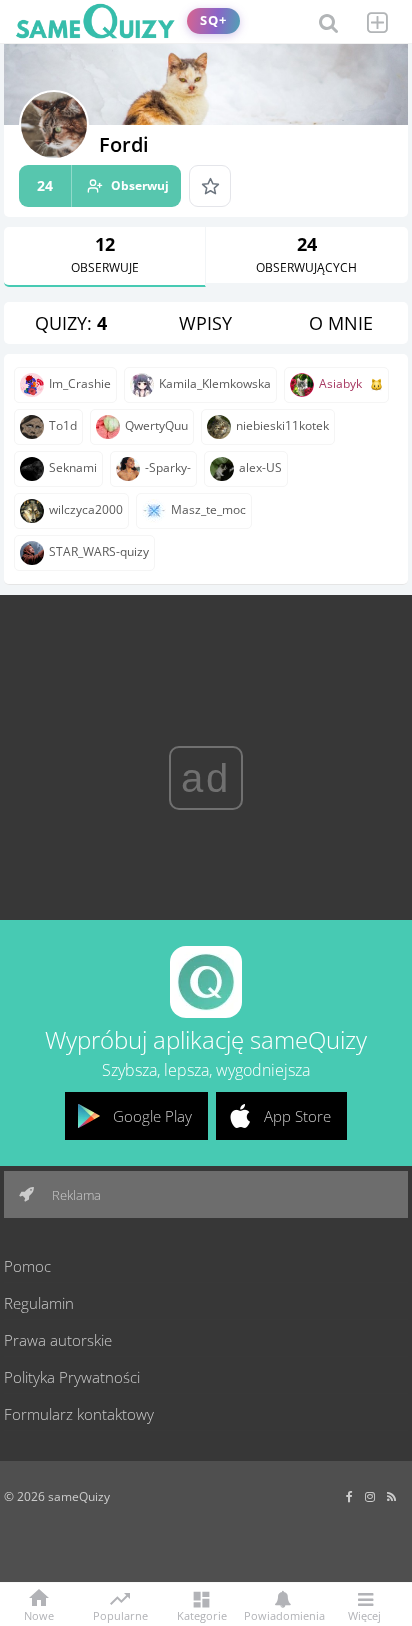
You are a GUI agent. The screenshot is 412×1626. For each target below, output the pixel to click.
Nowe (39, 1614)
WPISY (205, 323)
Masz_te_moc (208, 509)
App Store (297, 1116)
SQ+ (213, 20)
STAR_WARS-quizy (99, 551)
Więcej (364, 1614)
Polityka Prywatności (72, 1377)
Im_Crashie (80, 383)
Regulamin (39, 1303)
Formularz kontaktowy (79, 1414)
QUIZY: (71, 323)
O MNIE (341, 323)
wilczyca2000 (86, 509)
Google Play (152, 1116)
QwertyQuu (156, 425)
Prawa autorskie (58, 1340)
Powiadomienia (283, 1614)
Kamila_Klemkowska (215, 383)
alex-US (260, 467)
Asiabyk (340, 383)
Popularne (120, 1614)
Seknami (73, 467)
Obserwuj (103, 185)
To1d (63, 425)
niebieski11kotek (282, 425)
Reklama (75, 1195)
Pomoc (27, 1266)
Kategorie (202, 1614)
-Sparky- (168, 467)
